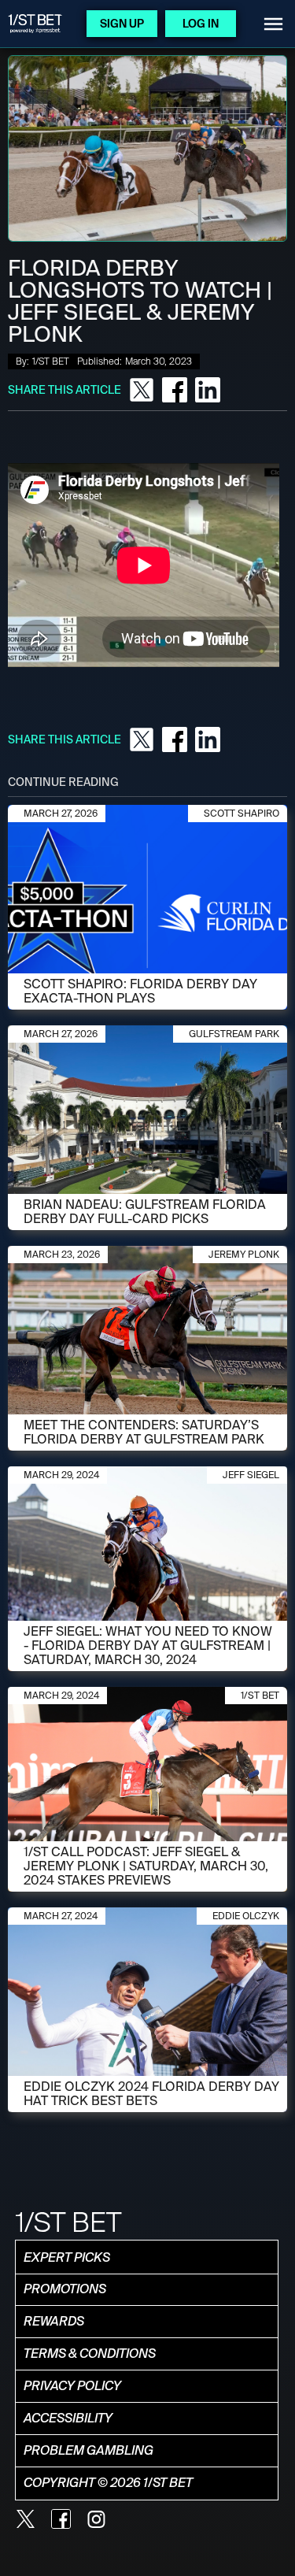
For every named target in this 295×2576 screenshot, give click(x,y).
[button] (273, 24)
